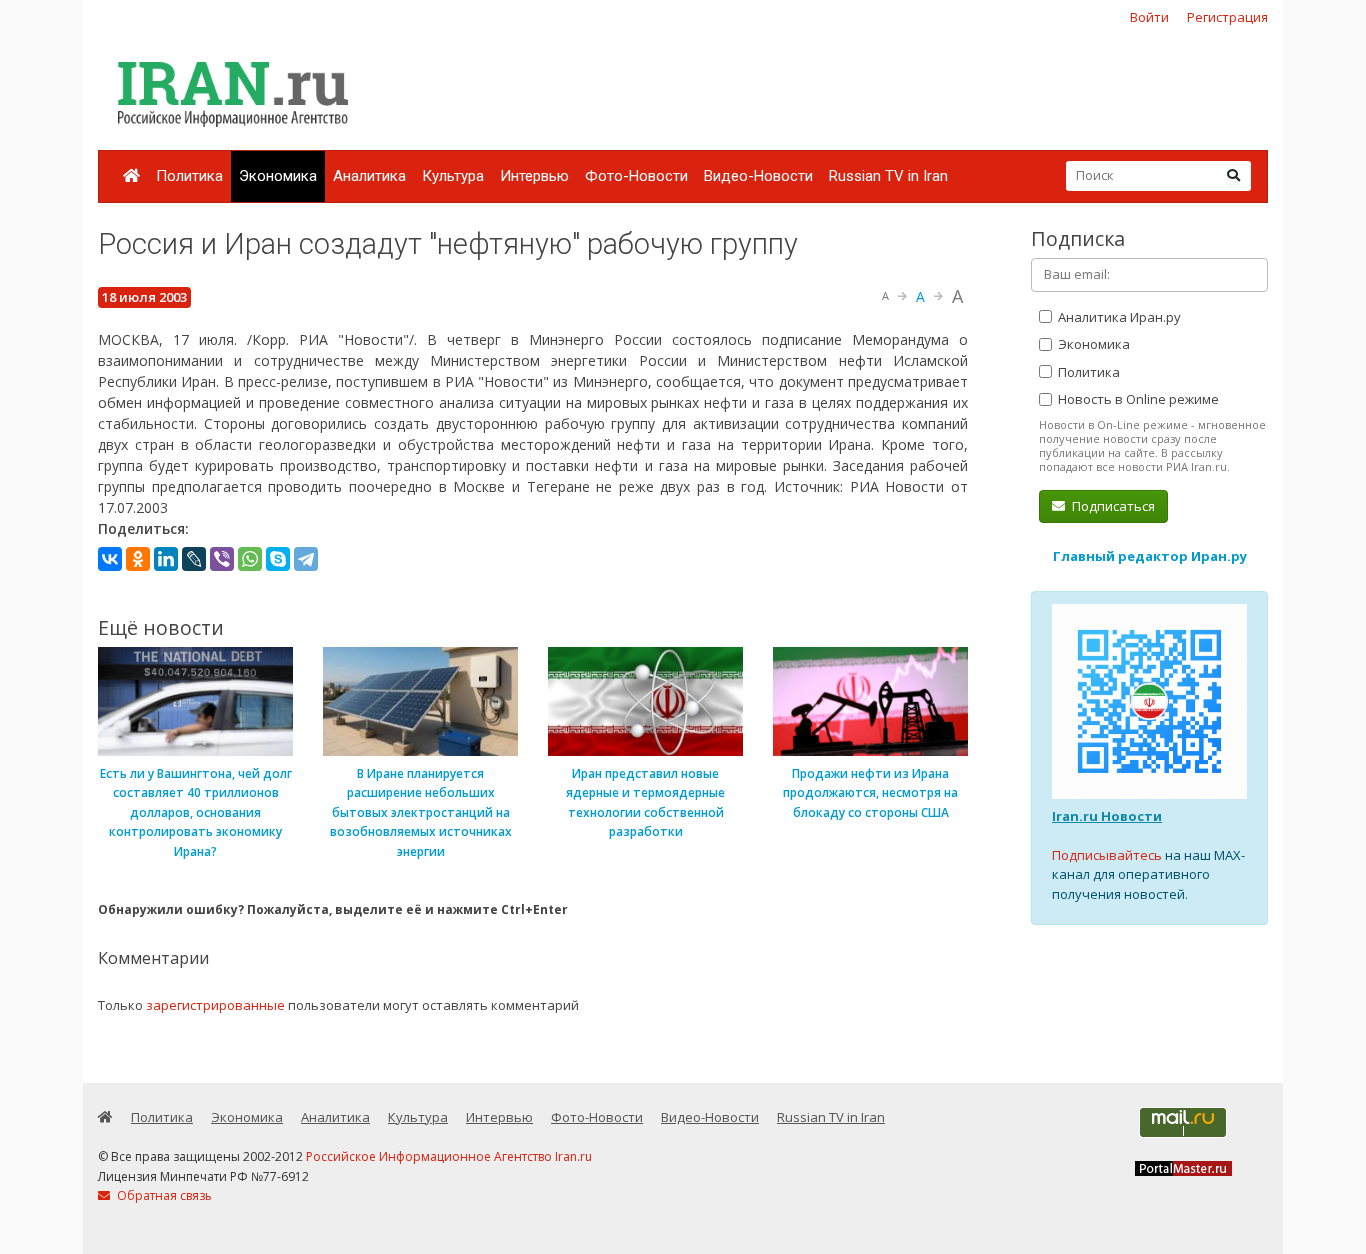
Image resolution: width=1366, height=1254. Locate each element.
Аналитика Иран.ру (1118, 317)
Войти (1149, 17)
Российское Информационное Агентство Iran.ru (449, 1156)
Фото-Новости (636, 176)
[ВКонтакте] (110, 559)
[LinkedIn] (166, 559)
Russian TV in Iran (888, 176)
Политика (189, 176)
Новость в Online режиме (1137, 399)
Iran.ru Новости (1107, 816)
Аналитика (369, 176)
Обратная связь (163, 1195)
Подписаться (1112, 506)
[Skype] (278, 559)
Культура (453, 176)
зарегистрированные (215, 1005)
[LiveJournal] (194, 559)
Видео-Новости (758, 176)
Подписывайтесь (1107, 855)
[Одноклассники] (138, 559)
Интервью (534, 176)
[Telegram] (306, 559)
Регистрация (1227, 17)
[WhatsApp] (250, 559)
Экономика (278, 176)
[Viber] (222, 559)
